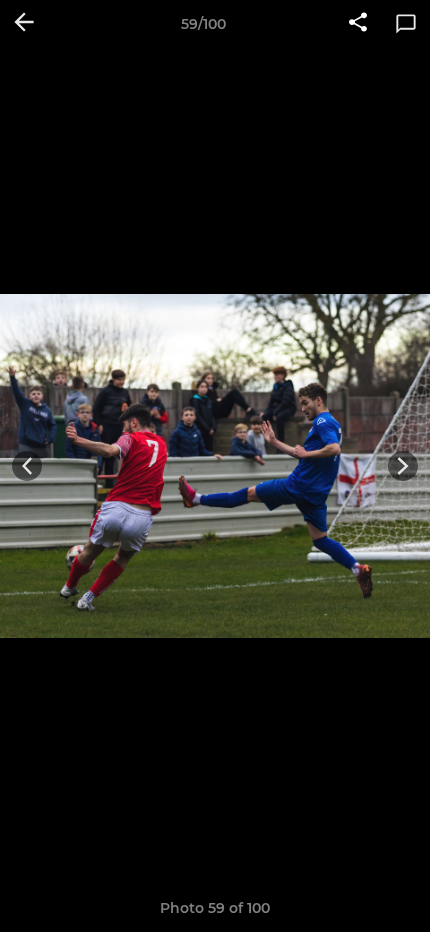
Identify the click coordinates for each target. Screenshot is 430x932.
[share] (358, 24)
